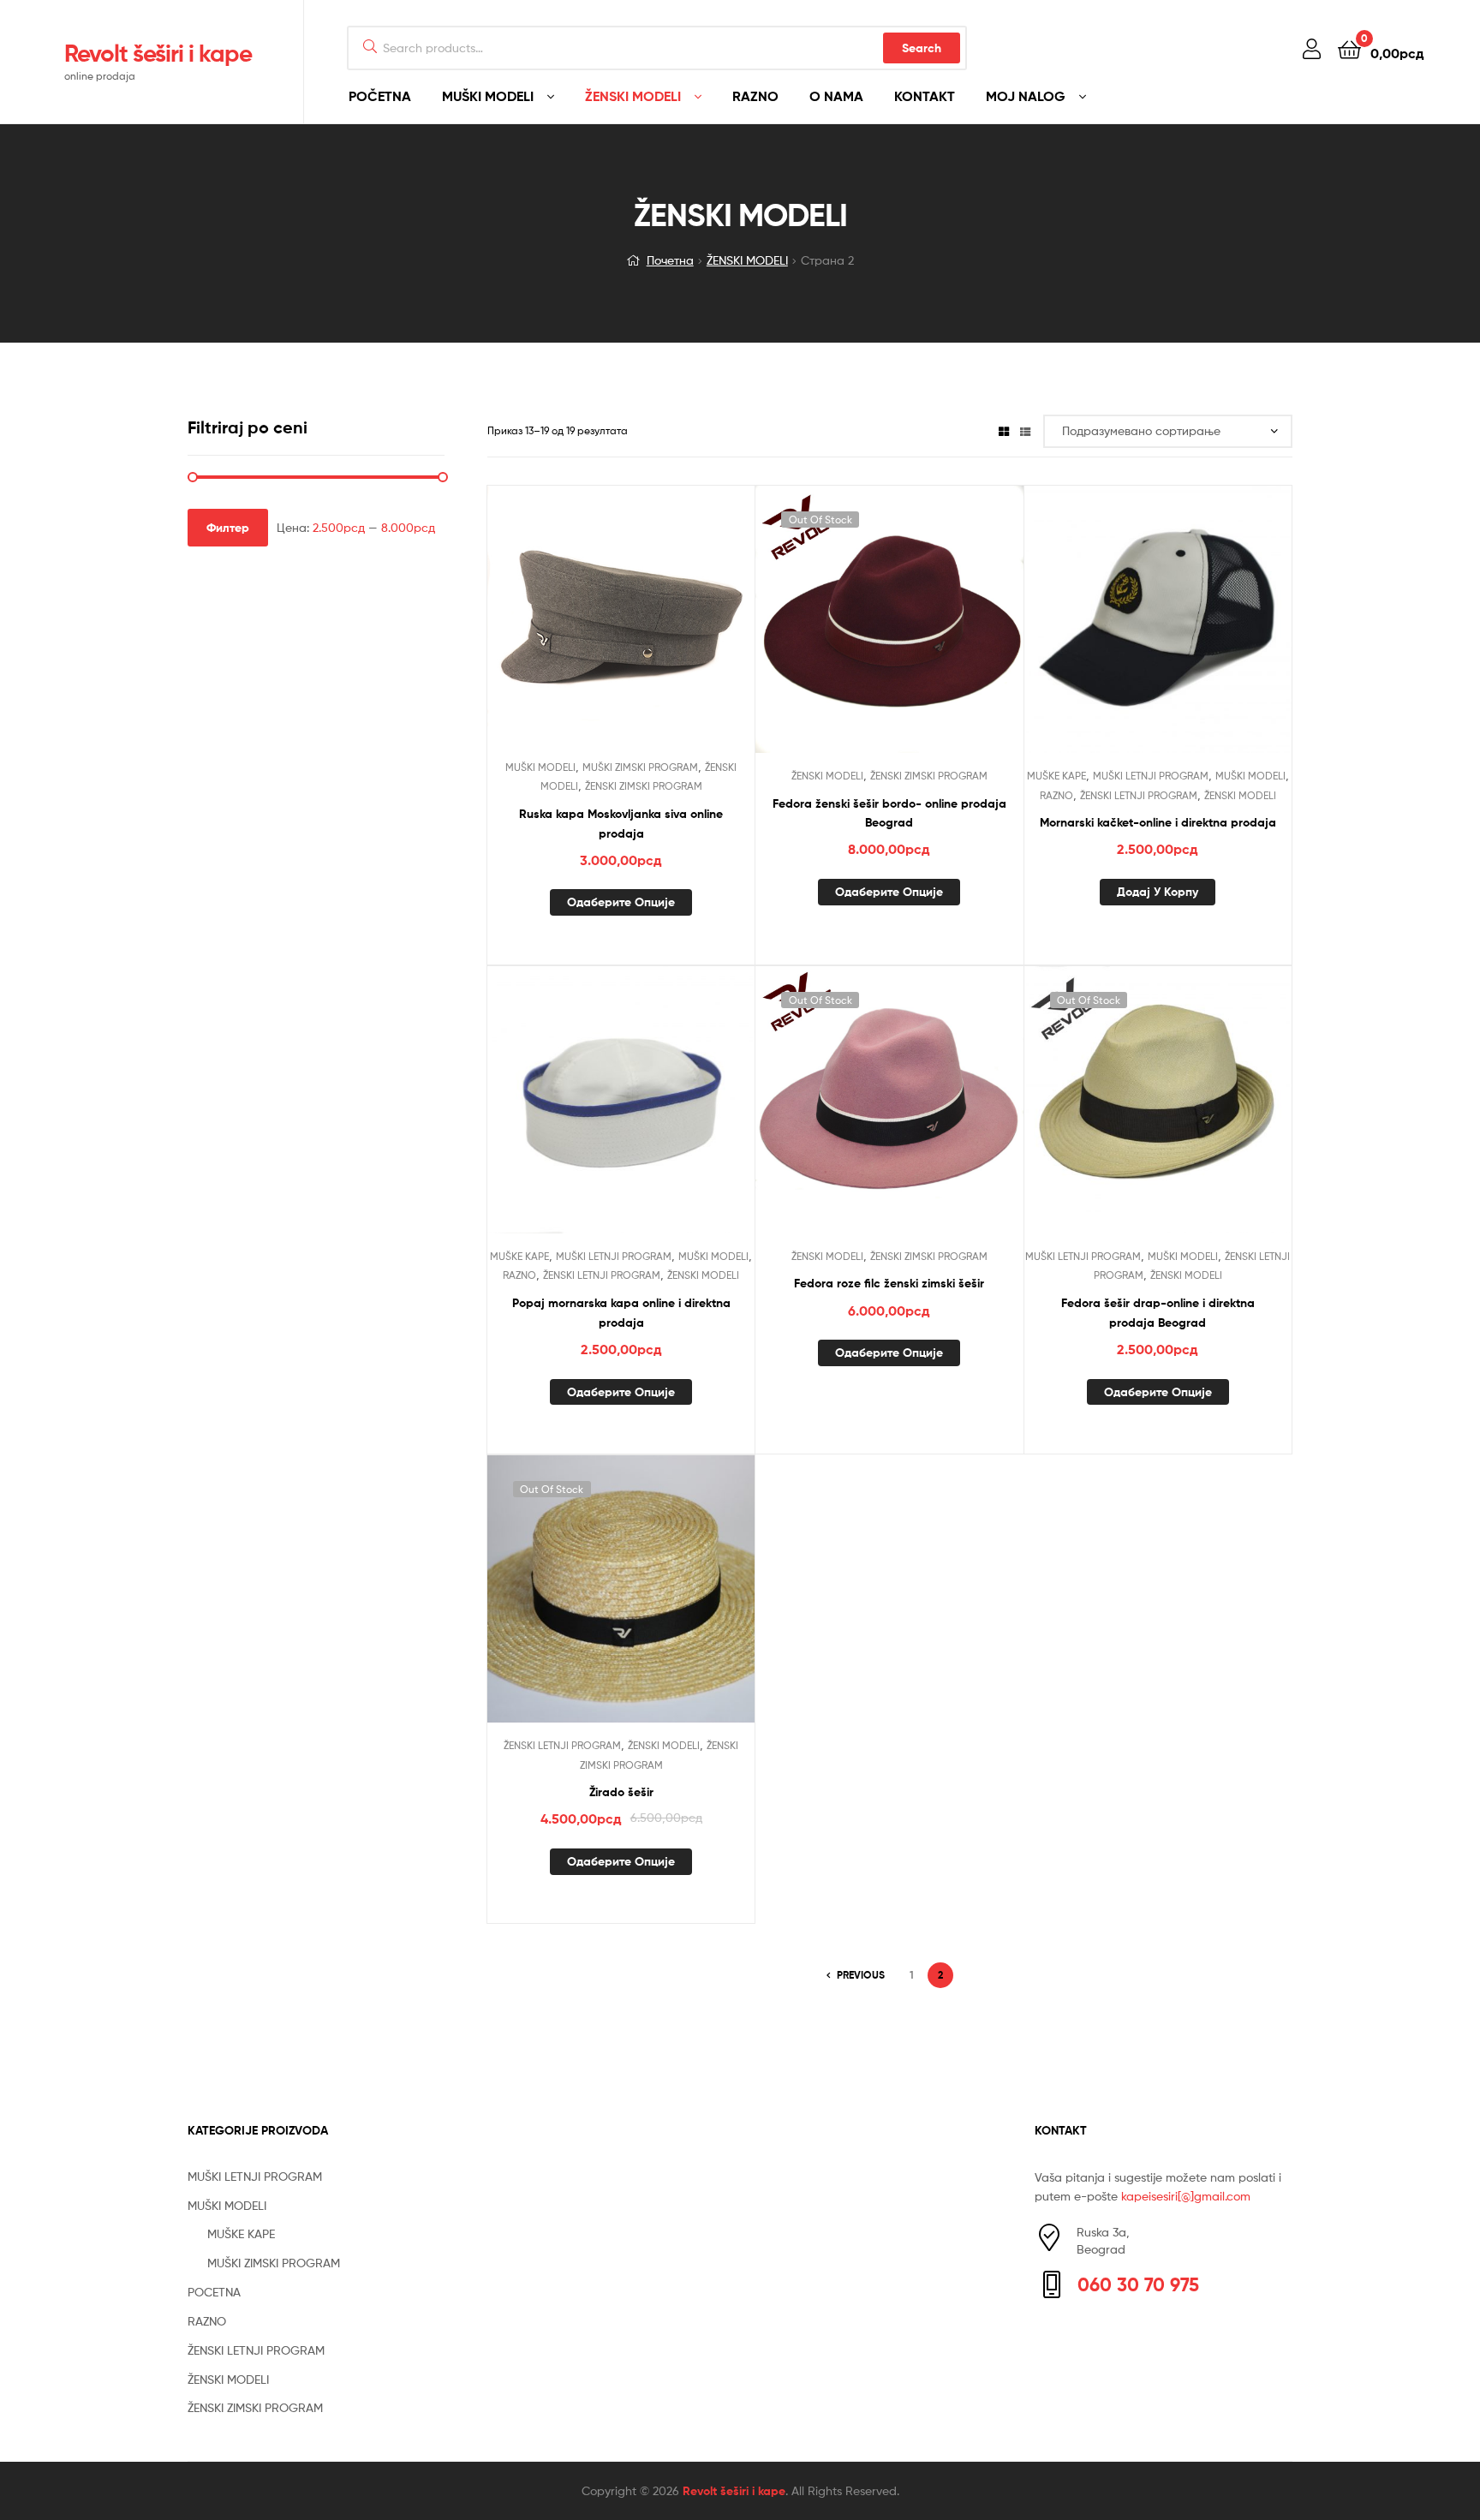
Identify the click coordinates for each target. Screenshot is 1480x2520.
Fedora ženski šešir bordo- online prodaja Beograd (889, 813)
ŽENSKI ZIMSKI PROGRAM (644, 786)
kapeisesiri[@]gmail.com (1186, 2196)
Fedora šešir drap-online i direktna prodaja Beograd (1158, 1313)
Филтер (228, 528)
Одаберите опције (621, 902)
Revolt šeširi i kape (158, 53)
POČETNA (380, 96)
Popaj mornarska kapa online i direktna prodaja (621, 1313)
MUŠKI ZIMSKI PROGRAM (640, 767)
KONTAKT (925, 96)
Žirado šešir (621, 1792)
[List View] (1025, 430)
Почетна (670, 260)
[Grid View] (1004, 430)
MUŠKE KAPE (1056, 776)
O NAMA (836, 96)
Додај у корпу (1158, 892)
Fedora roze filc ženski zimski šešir (889, 1283)
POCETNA (214, 2292)
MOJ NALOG (1026, 96)
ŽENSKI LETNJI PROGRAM (1139, 795)
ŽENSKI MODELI (633, 96)
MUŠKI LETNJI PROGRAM (1151, 776)
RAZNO (755, 96)
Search (922, 48)
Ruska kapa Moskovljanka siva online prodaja (621, 824)
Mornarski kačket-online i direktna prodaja (1158, 822)
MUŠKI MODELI (488, 96)
